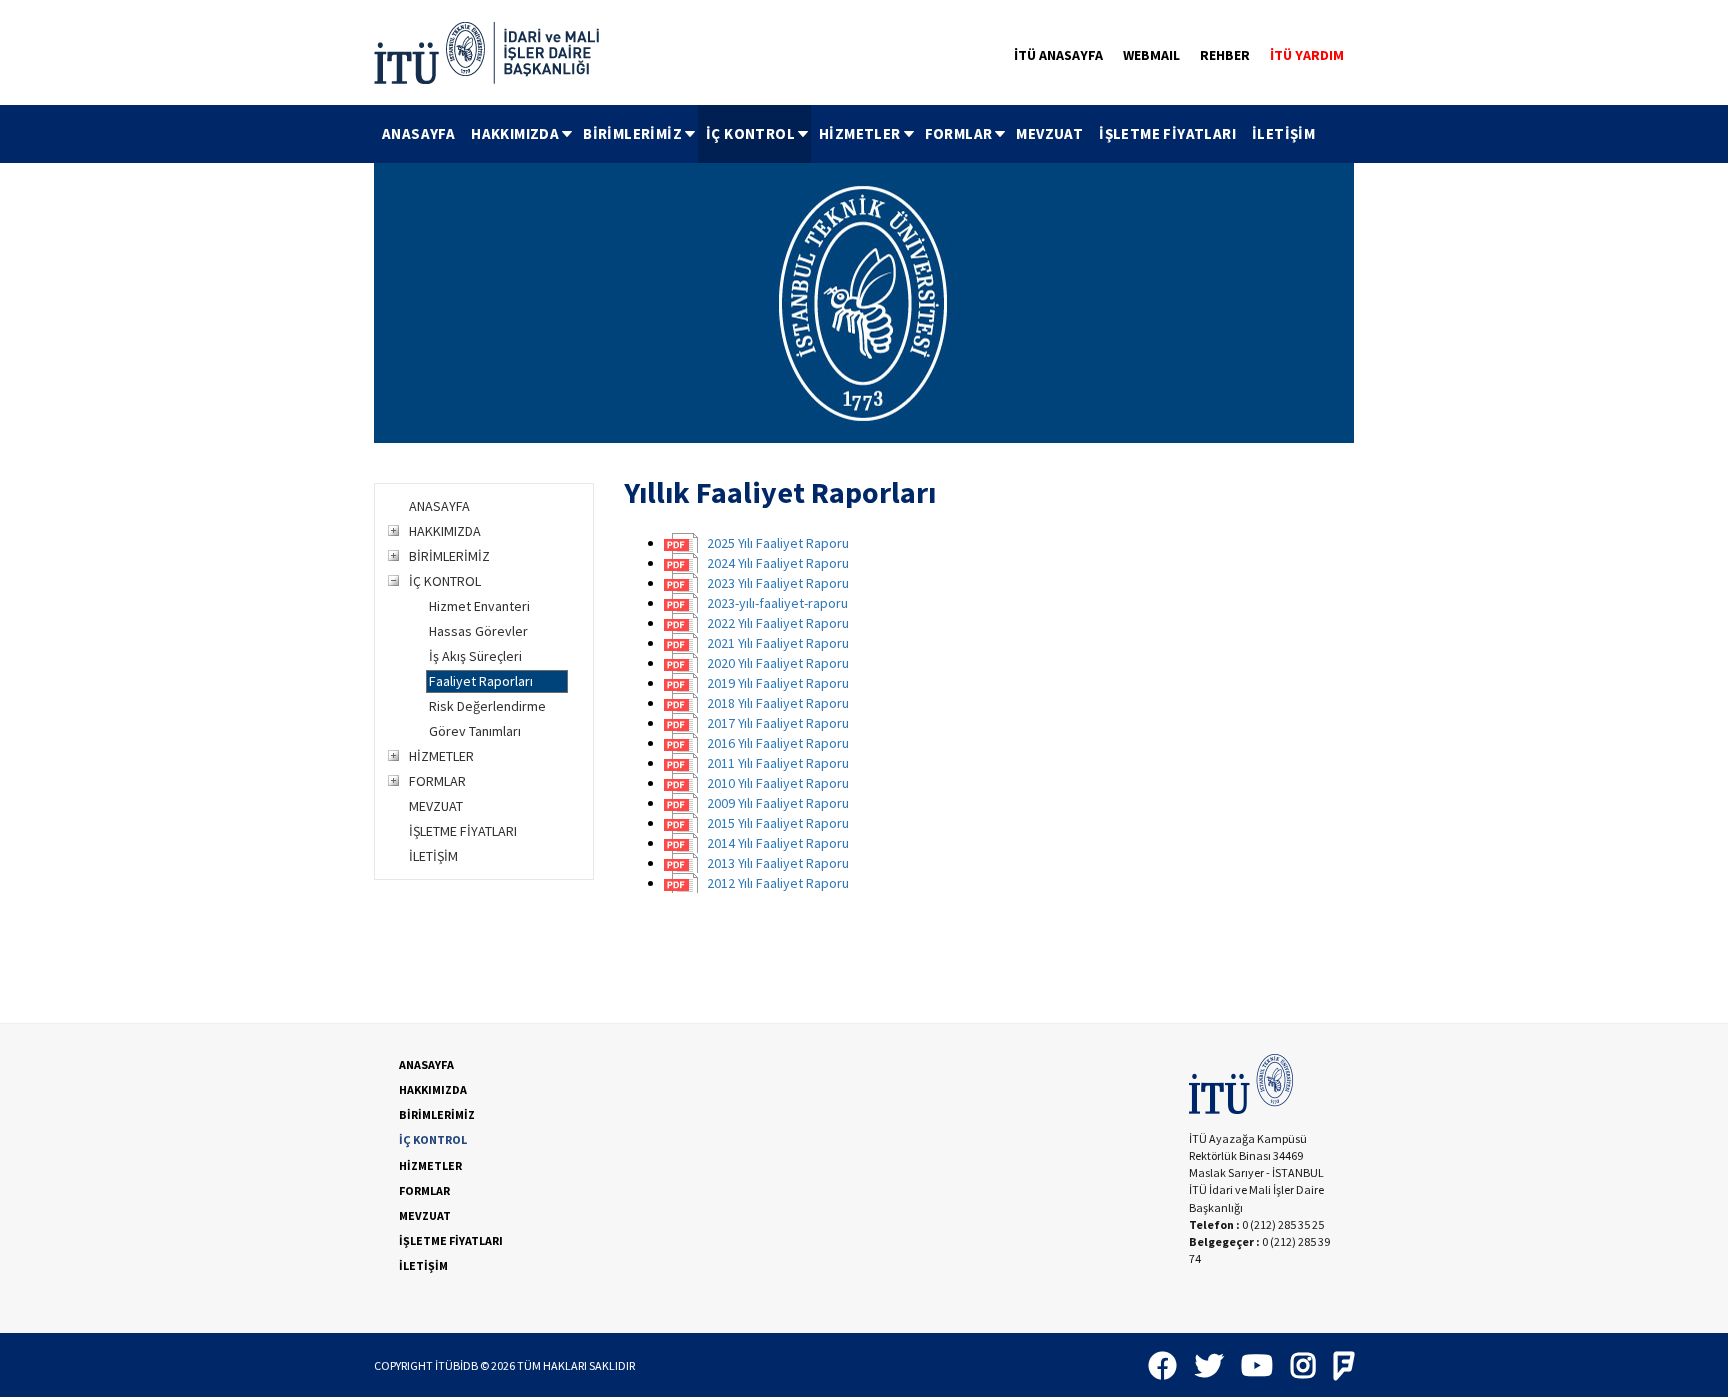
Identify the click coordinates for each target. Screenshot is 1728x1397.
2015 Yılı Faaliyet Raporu (778, 823)
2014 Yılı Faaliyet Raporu (778, 843)
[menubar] (848, 134)
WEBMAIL (1151, 55)
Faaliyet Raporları (481, 681)
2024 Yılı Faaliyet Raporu (778, 563)
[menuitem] (418, 134)
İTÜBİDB (456, 1365)
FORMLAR (959, 133)
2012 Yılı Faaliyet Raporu (778, 883)
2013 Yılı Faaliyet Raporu (778, 863)
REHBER (1225, 55)
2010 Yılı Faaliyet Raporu (778, 783)
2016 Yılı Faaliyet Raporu (778, 743)
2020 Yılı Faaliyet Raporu (778, 663)
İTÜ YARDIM (1307, 55)
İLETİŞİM (1283, 133)
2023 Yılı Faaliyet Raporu (778, 583)
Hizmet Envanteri (479, 606)
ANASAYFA (418, 133)
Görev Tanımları (475, 731)
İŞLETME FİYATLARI (1167, 133)
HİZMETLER (860, 133)
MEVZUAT (1049, 133)
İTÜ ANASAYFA (1058, 55)
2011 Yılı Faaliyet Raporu (778, 763)
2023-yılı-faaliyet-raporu (777, 603)
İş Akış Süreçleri (475, 656)
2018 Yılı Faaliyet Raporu (778, 703)
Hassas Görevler (478, 631)
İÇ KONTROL (750, 133)
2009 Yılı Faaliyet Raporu (778, 803)
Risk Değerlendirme (487, 706)
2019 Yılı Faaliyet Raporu (778, 683)
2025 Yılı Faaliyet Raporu (778, 543)
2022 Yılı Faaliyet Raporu (778, 623)
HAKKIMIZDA (515, 133)
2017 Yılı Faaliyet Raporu (778, 723)
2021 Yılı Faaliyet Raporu (778, 643)
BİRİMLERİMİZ (632, 133)
